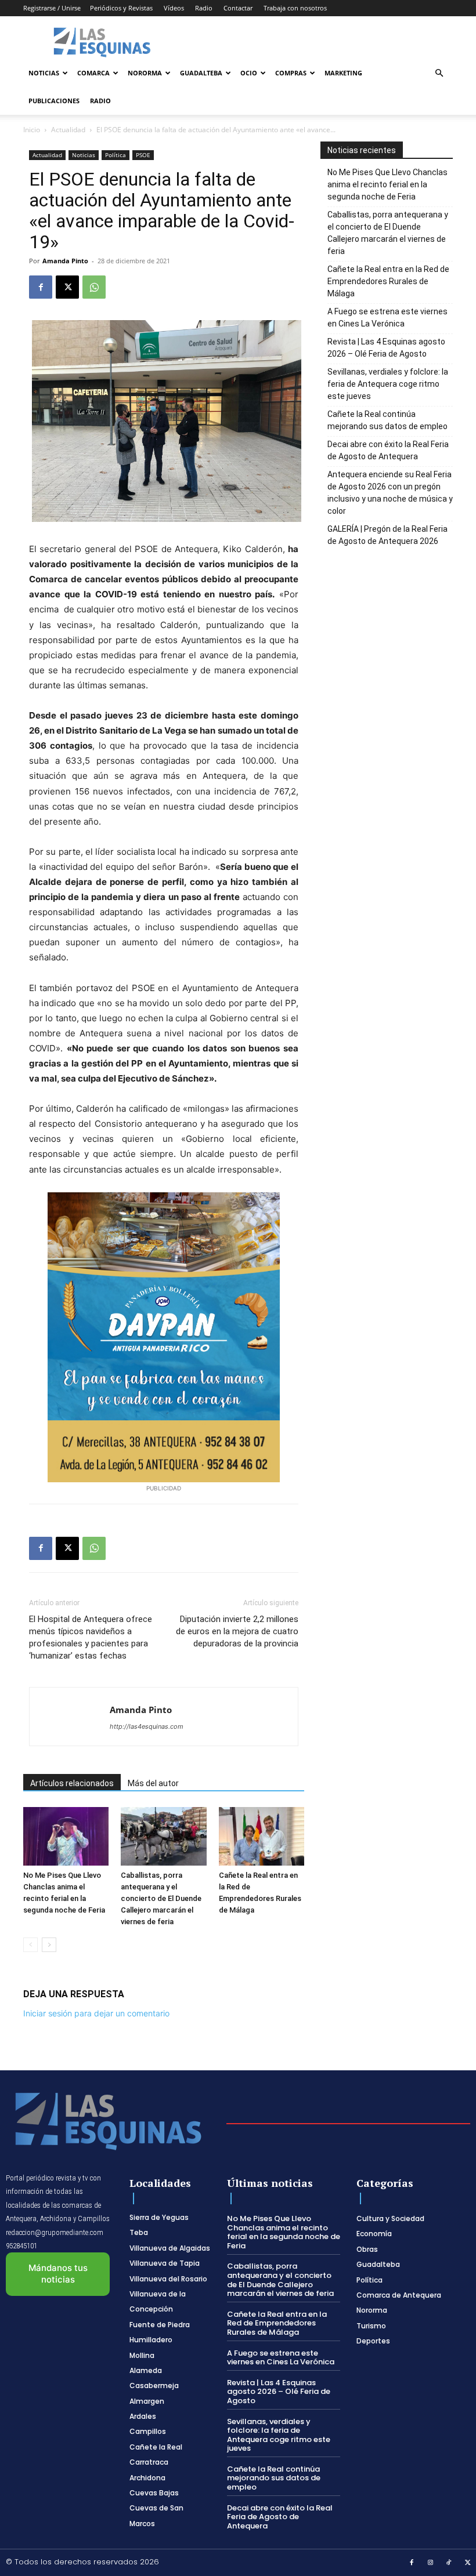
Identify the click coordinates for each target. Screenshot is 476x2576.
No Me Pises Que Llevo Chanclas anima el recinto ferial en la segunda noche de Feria (387, 184)
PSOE (143, 155)
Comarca (93, 73)
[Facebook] (41, 287)
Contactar (238, 8)
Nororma (145, 73)
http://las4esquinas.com (147, 1726)
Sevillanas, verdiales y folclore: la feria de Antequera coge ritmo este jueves (388, 384)
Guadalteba (201, 73)
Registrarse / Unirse (52, 8)
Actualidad (68, 130)
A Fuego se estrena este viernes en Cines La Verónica (387, 318)
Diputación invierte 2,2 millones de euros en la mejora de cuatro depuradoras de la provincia (237, 1631)
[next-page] (49, 1945)
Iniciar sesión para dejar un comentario (96, 2013)
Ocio (249, 73)
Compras (291, 73)
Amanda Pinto (65, 261)
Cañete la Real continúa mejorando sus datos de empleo (387, 420)
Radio (204, 8)
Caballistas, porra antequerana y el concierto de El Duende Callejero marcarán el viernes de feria (161, 1898)
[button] (439, 73)
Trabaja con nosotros (295, 8)
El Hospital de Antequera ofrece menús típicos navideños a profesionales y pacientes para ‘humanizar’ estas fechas (91, 1637)
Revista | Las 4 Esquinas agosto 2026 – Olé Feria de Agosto (386, 348)
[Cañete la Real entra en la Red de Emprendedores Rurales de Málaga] (262, 1836)
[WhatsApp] (94, 287)
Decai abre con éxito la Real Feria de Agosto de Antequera (388, 450)
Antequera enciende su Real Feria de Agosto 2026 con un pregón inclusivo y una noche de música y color (390, 493)
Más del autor (153, 1783)
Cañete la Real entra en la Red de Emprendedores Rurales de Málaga (388, 281)
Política (116, 155)
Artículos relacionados (72, 1783)
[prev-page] (30, 1945)
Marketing (343, 73)
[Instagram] (431, 2563)
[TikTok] (449, 2563)
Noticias (44, 73)
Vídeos (174, 8)
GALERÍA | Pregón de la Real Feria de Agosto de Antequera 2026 (387, 535)
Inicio (32, 130)
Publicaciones (54, 101)
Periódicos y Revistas (121, 8)
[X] (67, 287)
